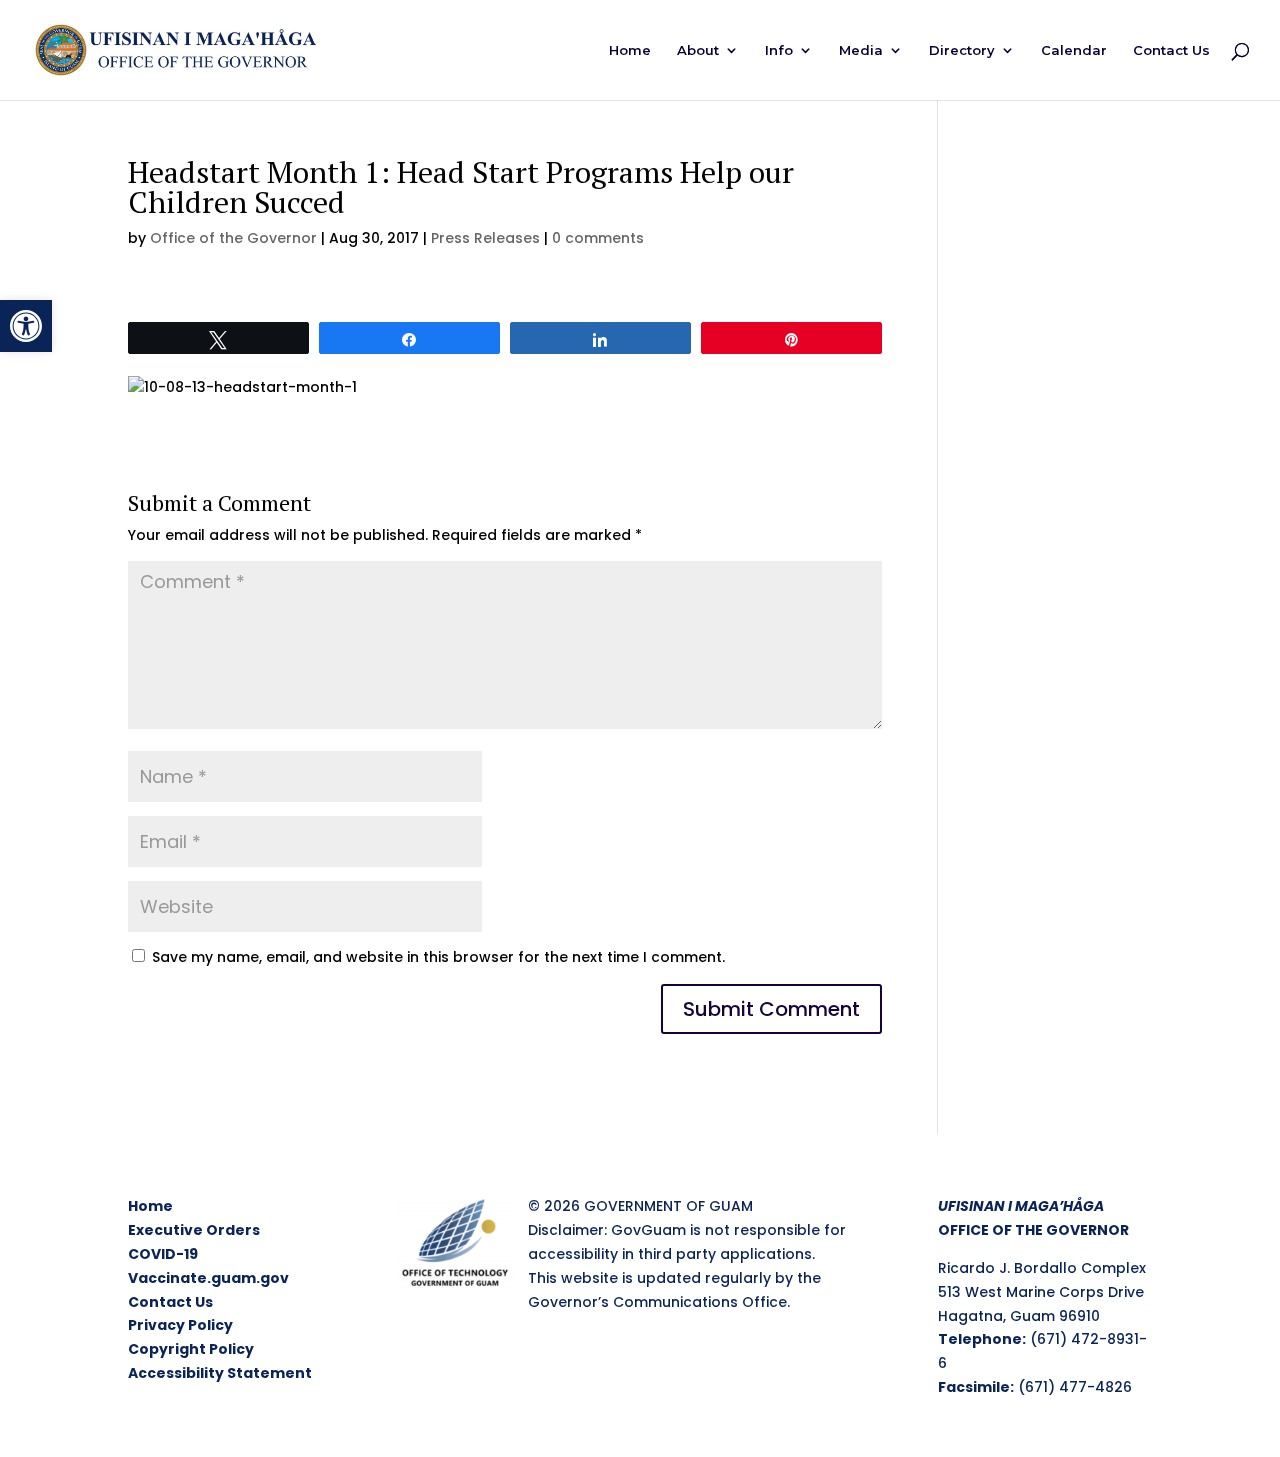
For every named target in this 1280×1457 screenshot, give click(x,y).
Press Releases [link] (485, 238)
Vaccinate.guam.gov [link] (208, 1278)
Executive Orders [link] (194, 1230)
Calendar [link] (1074, 50)
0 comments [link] (598, 238)
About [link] (698, 50)
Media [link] (861, 50)
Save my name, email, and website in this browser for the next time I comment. (438, 957)
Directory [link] (962, 50)
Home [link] (630, 50)
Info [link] (779, 50)
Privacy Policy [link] (180, 1325)
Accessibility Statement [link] (220, 1373)
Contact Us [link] (1171, 50)
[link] (26, 326)
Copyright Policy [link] (191, 1349)
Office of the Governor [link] (233, 238)
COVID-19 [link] (163, 1254)
